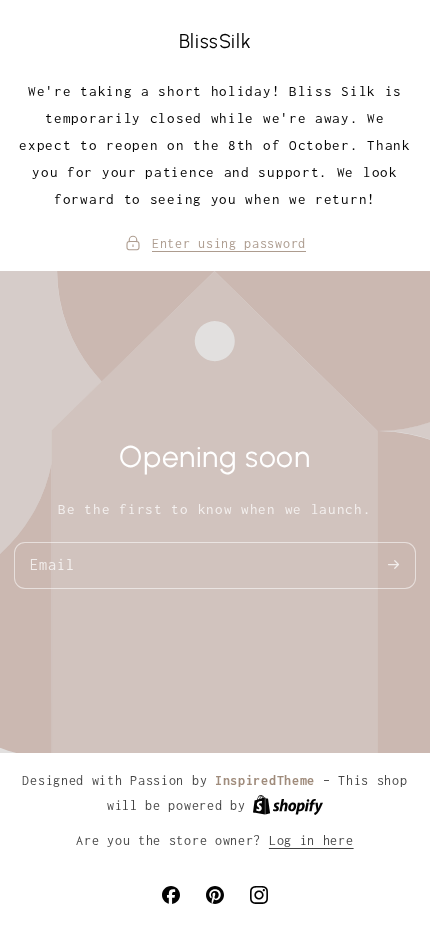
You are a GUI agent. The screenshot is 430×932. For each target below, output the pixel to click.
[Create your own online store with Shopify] (288, 807)
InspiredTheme (265, 780)
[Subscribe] (393, 565)
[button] (215, 243)
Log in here (311, 840)
